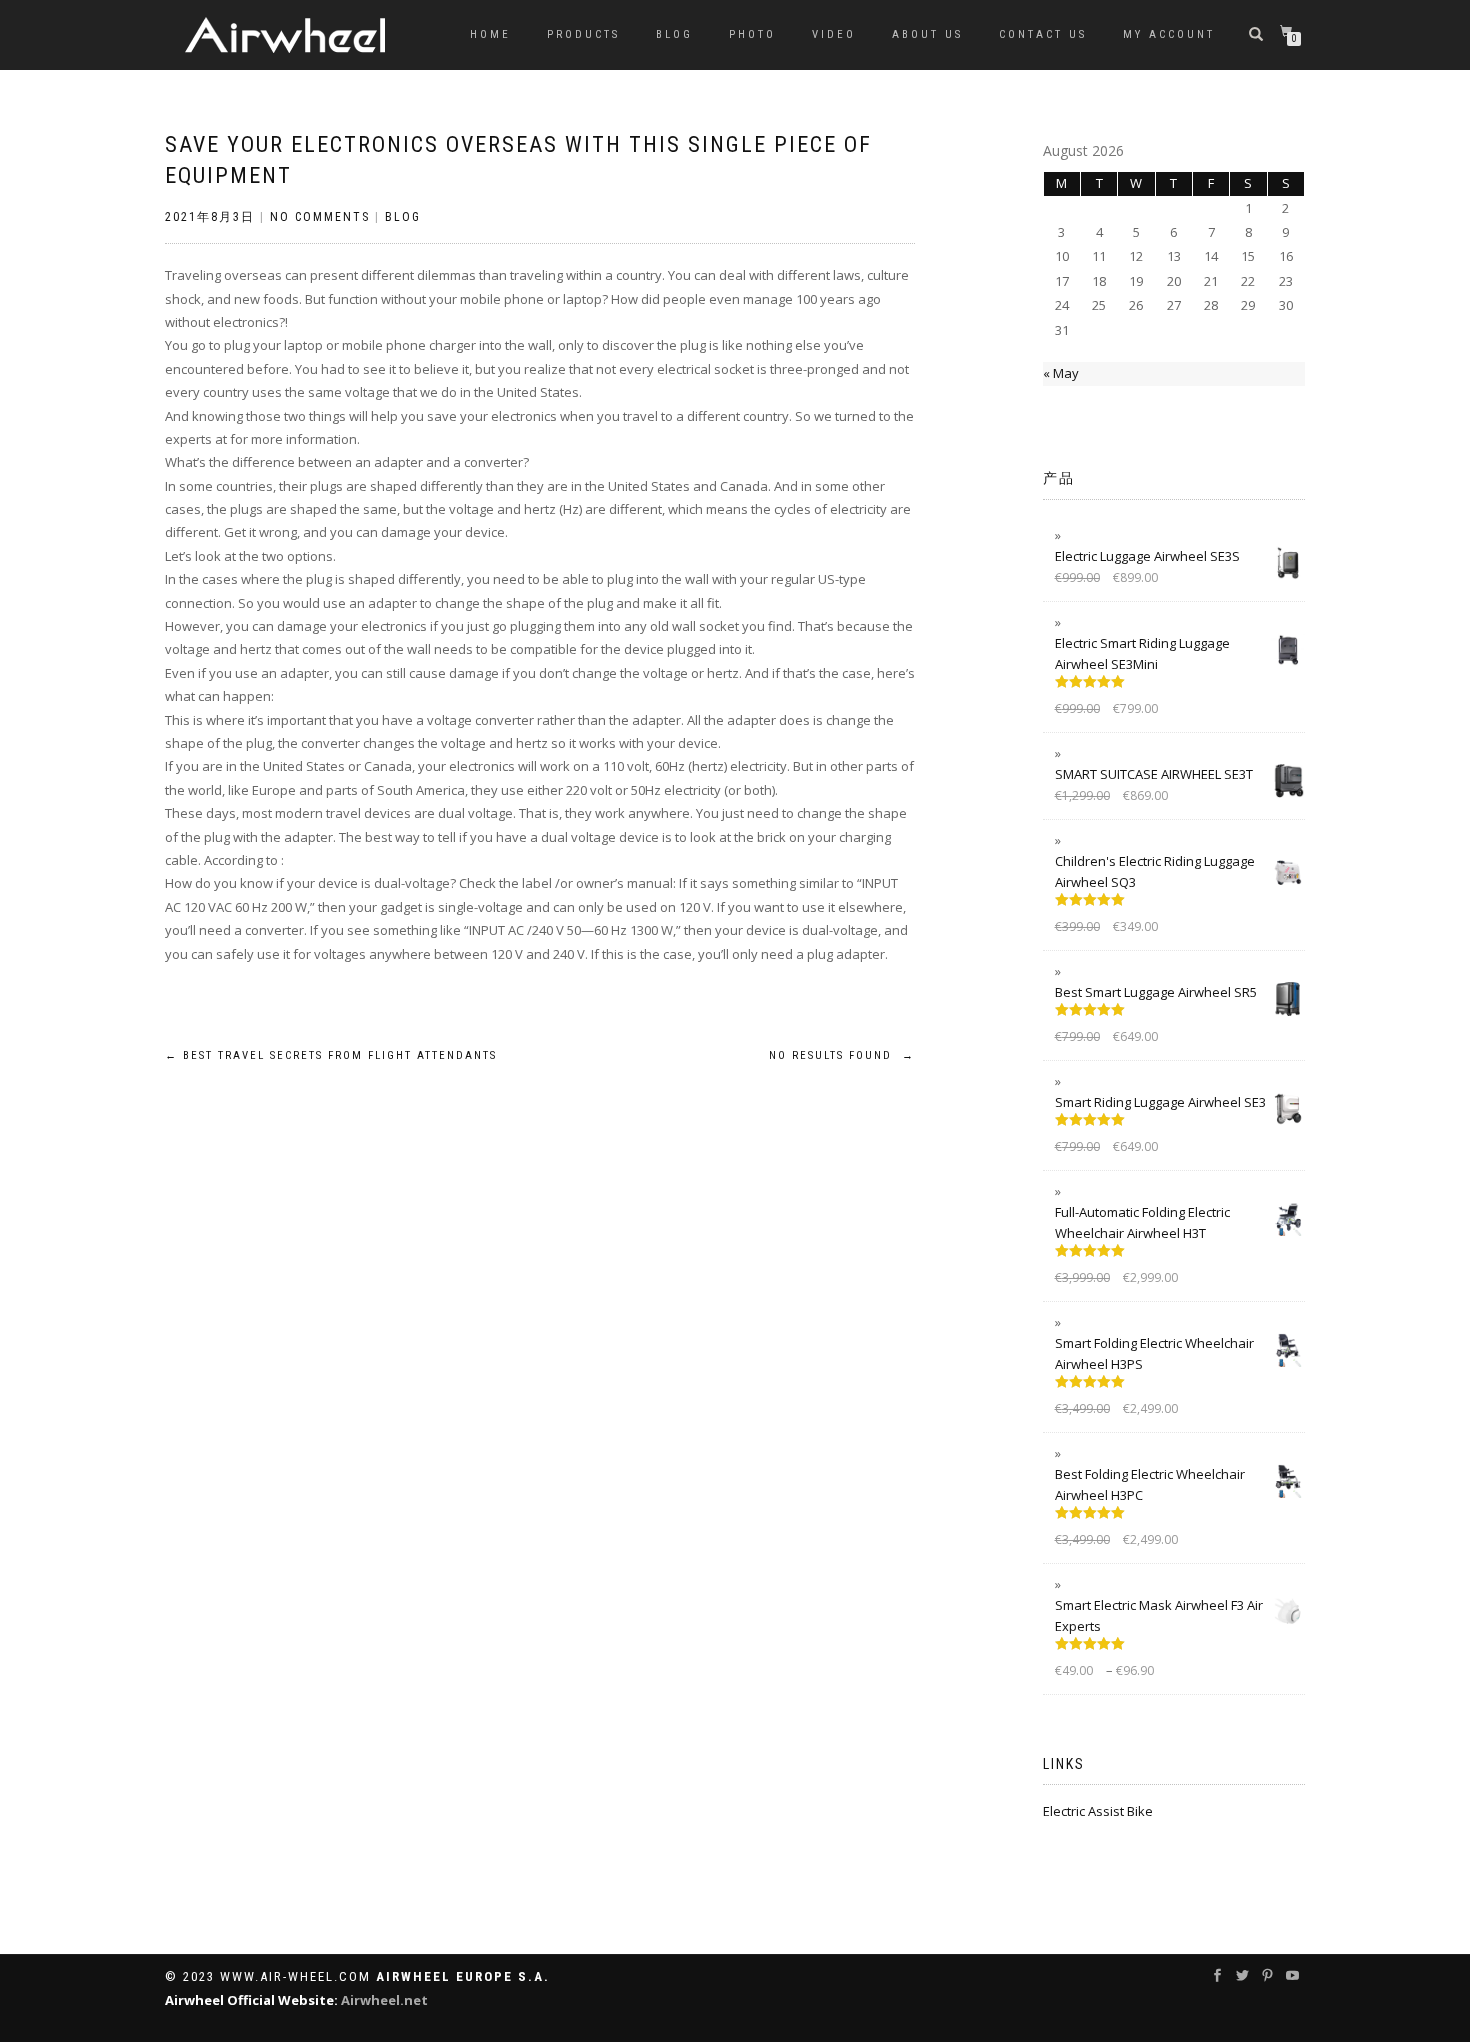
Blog (674, 34)
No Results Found (842, 1055)
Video (834, 34)
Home (490, 34)
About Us (927, 34)
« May (1061, 373)
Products (583, 34)
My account (1169, 34)
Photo (752, 34)
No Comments (320, 217)
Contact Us (1043, 34)
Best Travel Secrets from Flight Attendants (331, 1055)
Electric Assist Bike (1098, 1811)
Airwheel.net (384, 2000)
